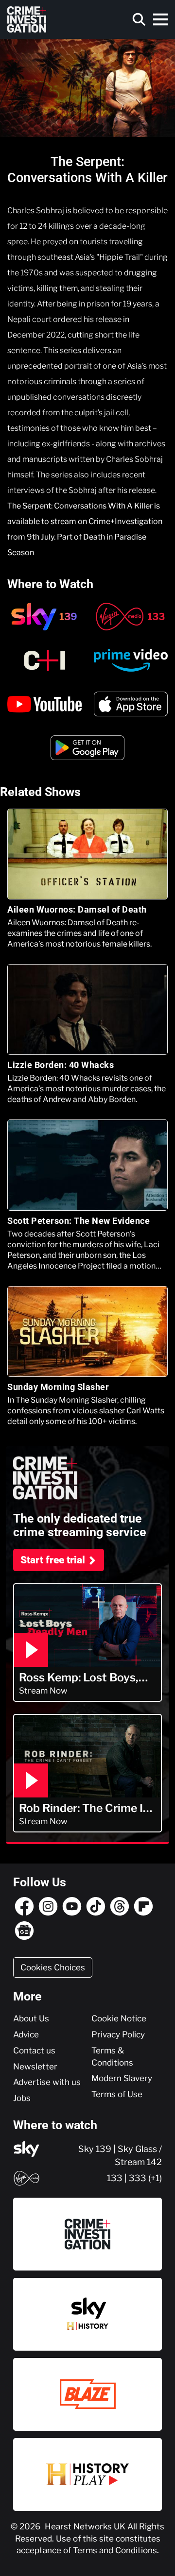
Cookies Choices (53, 1967)
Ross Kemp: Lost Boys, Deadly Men (79, 1678)
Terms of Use (117, 2094)
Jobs (22, 2098)
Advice (26, 2034)
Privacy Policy (118, 2034)
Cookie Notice (119, 2018)
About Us (31, 2018)
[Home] (27, 19)
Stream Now (43, 1691)
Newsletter (35, 2067)
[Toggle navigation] (160, 19)
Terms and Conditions (115, 2550)
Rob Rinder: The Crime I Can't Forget (81, 1808)
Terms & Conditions (112, 2057)
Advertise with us (47, 2082)
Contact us (34, 2051)
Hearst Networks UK (86, 2526)
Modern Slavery (122, 2078)
